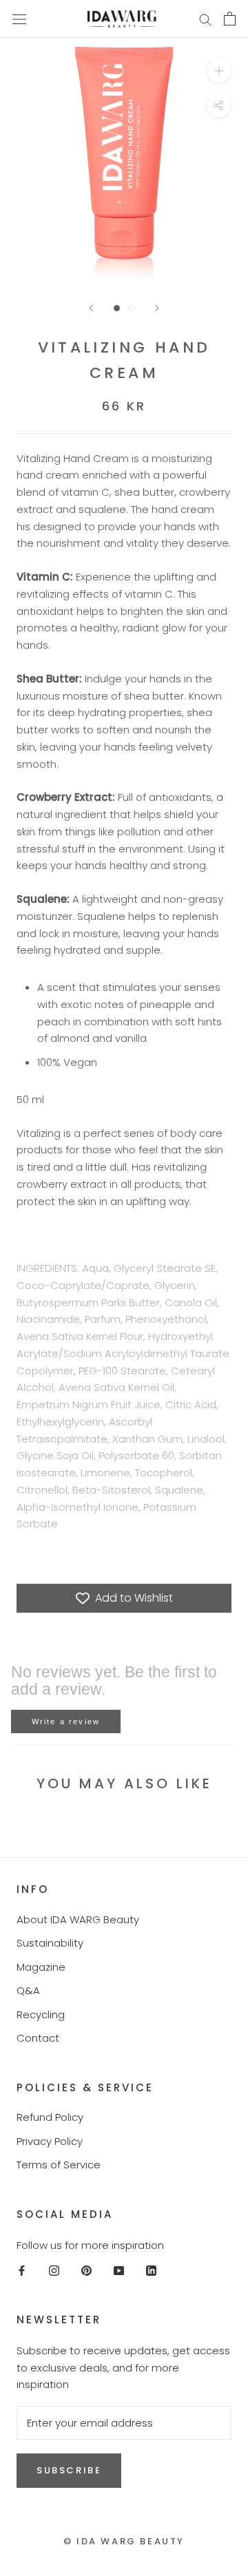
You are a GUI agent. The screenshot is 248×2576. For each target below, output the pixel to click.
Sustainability (50, 1943)
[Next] (157, 308)
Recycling (41, 2014)
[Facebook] (22, 2270)
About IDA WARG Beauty (78, 1919)
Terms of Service (59, 2165)
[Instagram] (54, 2270)
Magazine (41, 1967)
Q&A (28, 1990)
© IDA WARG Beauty (124, 2541)
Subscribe (69, 2470)
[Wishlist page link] (172, 19)
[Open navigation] (19, 19)
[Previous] (91, 308)
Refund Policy (50, 2117)
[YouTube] (119, 2270)
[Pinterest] (86, 2270)
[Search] (205, 19)
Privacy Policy (50, 2141)
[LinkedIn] (151, 2270)
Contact (38, 2038)
